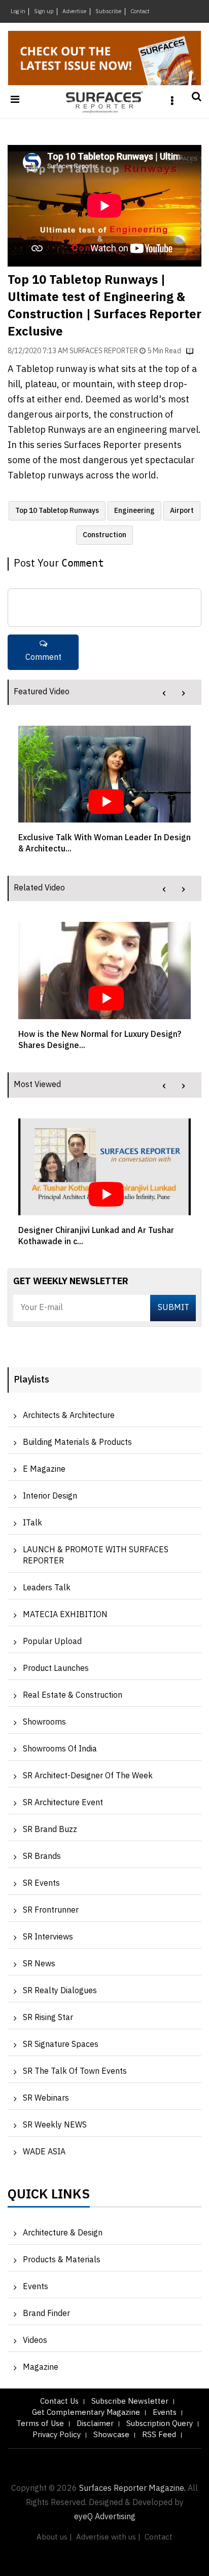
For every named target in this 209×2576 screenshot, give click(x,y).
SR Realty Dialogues (60, 1991)
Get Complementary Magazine (86, 2413)
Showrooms (44, 1722)
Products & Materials (62, 2260)
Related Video (39, 888)
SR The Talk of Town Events (75, 2071)
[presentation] (164, 693)
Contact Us (59, 2401)
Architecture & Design (63, 2233)
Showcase (111, 2435)
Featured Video (42, 692)
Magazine (41, 2367)
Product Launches (56, 1669)
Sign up (44, 12)
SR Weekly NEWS (55, 2125)
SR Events (41, 1883)
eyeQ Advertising (105, 2517)
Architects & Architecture (69, 1416)
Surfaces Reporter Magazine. (132, 2489)
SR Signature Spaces (61, 2045)
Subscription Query (160, 2424)
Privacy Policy (57, 2435)
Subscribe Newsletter (130, 2401)
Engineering (134, 511)
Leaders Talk (47, 1588)
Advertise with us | (108, 2537)
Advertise (75, 12)
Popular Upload (52, 1642)
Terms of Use (40, 2424)
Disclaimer (95, 2424)
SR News (39, 1964)
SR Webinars (46, 2098)
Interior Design (50, 1496)
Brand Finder (46, 2314)
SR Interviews (48, 1937)
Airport (182, 511)
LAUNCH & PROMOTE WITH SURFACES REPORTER (96, 1556)
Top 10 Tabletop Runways (57, 511)
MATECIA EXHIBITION (65, 1615)
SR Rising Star (48, 2018)
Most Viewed (37, 1085)
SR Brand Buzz (50, 1830)
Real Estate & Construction (73, 1695)
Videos (35, 2341)
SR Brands (42, 1857)
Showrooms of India (60, 1749)
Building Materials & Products (77, 1443)
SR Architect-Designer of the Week (88, 1776)
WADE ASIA (44, 2152)
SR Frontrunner (51, 1910)
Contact (140, 12)
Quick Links (49, 2197)
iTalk (32, 1523)
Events (36, 2287)
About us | (54, 2537)
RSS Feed (159, 2435)
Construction (104, 535)
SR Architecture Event (63, 1803)
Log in (18, 12)
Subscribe (109, 12)
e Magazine (44, 1469)
